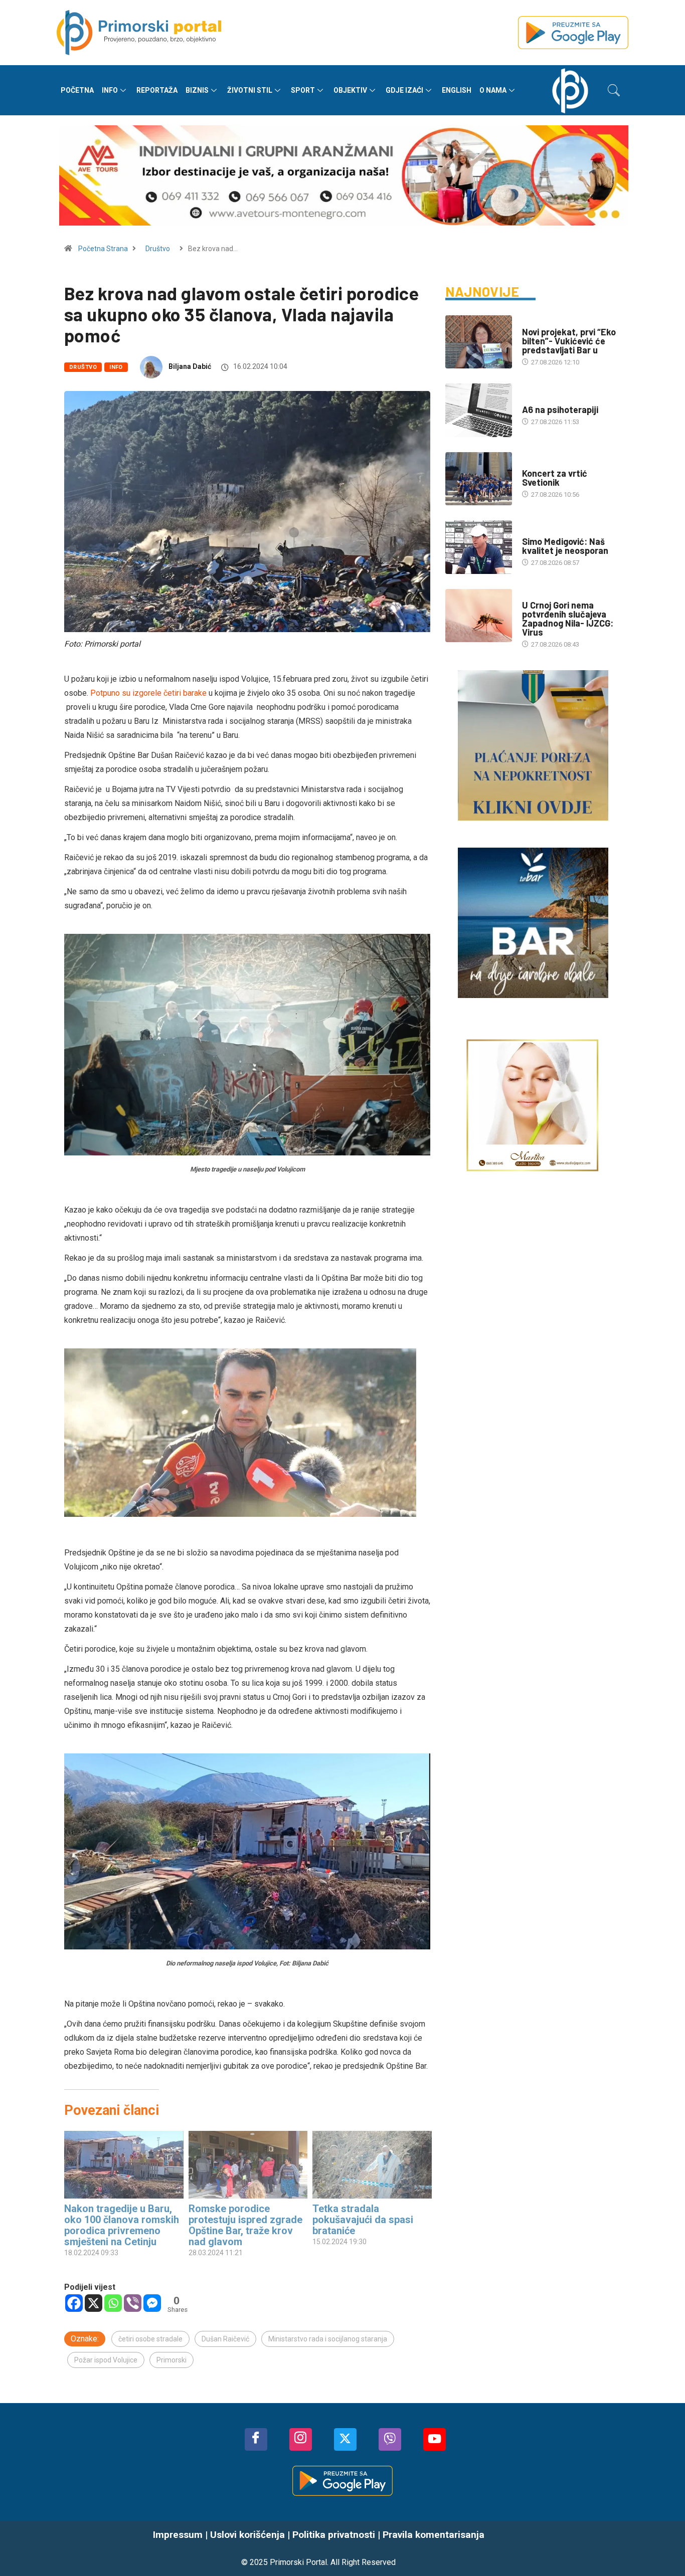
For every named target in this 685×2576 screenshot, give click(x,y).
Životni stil (250, 90)
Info (110, 90)
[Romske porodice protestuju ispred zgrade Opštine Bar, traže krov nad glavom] (248, 2165)
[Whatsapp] (113, 2303)
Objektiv (350, 90)
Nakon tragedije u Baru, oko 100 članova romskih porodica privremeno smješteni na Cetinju (122, 2225)
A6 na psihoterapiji (560, 410)
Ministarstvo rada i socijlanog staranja (328, 2339)
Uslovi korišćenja (247, 2535)
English (457, 90)
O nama (493, 90)
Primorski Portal (298, 2562)
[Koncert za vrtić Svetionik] (479, 479)
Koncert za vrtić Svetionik (555, 478)
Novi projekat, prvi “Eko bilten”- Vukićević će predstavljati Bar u (569, 341)
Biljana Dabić (190, 366)
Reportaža (157, 90)
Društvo (158, 249)
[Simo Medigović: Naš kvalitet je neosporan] (479, 547)
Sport (303, 90)
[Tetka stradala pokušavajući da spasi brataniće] (372, 2165)
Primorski (172, 2360)
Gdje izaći (404, 90)
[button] (614, 90)
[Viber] (133, 2303)
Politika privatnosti (334, 2535)
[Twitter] (345, 2439)
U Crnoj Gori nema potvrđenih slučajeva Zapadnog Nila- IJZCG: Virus (568, 619)
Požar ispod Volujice (106, 2360)
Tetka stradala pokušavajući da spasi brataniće (363, 2220)
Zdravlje (537, 595)
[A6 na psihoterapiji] (479, 410)
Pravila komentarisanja (434, 2535)
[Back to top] (662, 2548)
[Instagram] (301, 2439)
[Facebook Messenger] (152, 2303)
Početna (77, 90)
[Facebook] (74, 2303)
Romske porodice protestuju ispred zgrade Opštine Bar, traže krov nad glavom (245, 2225)
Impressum (178, 2535)
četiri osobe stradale (150, 2339)
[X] (94, 2303)
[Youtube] (435, 2439)
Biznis (197, 90)
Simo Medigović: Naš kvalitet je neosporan (565, 546)
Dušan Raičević (225, 2339)
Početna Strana (103, 249)
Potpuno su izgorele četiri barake (149, 693)
